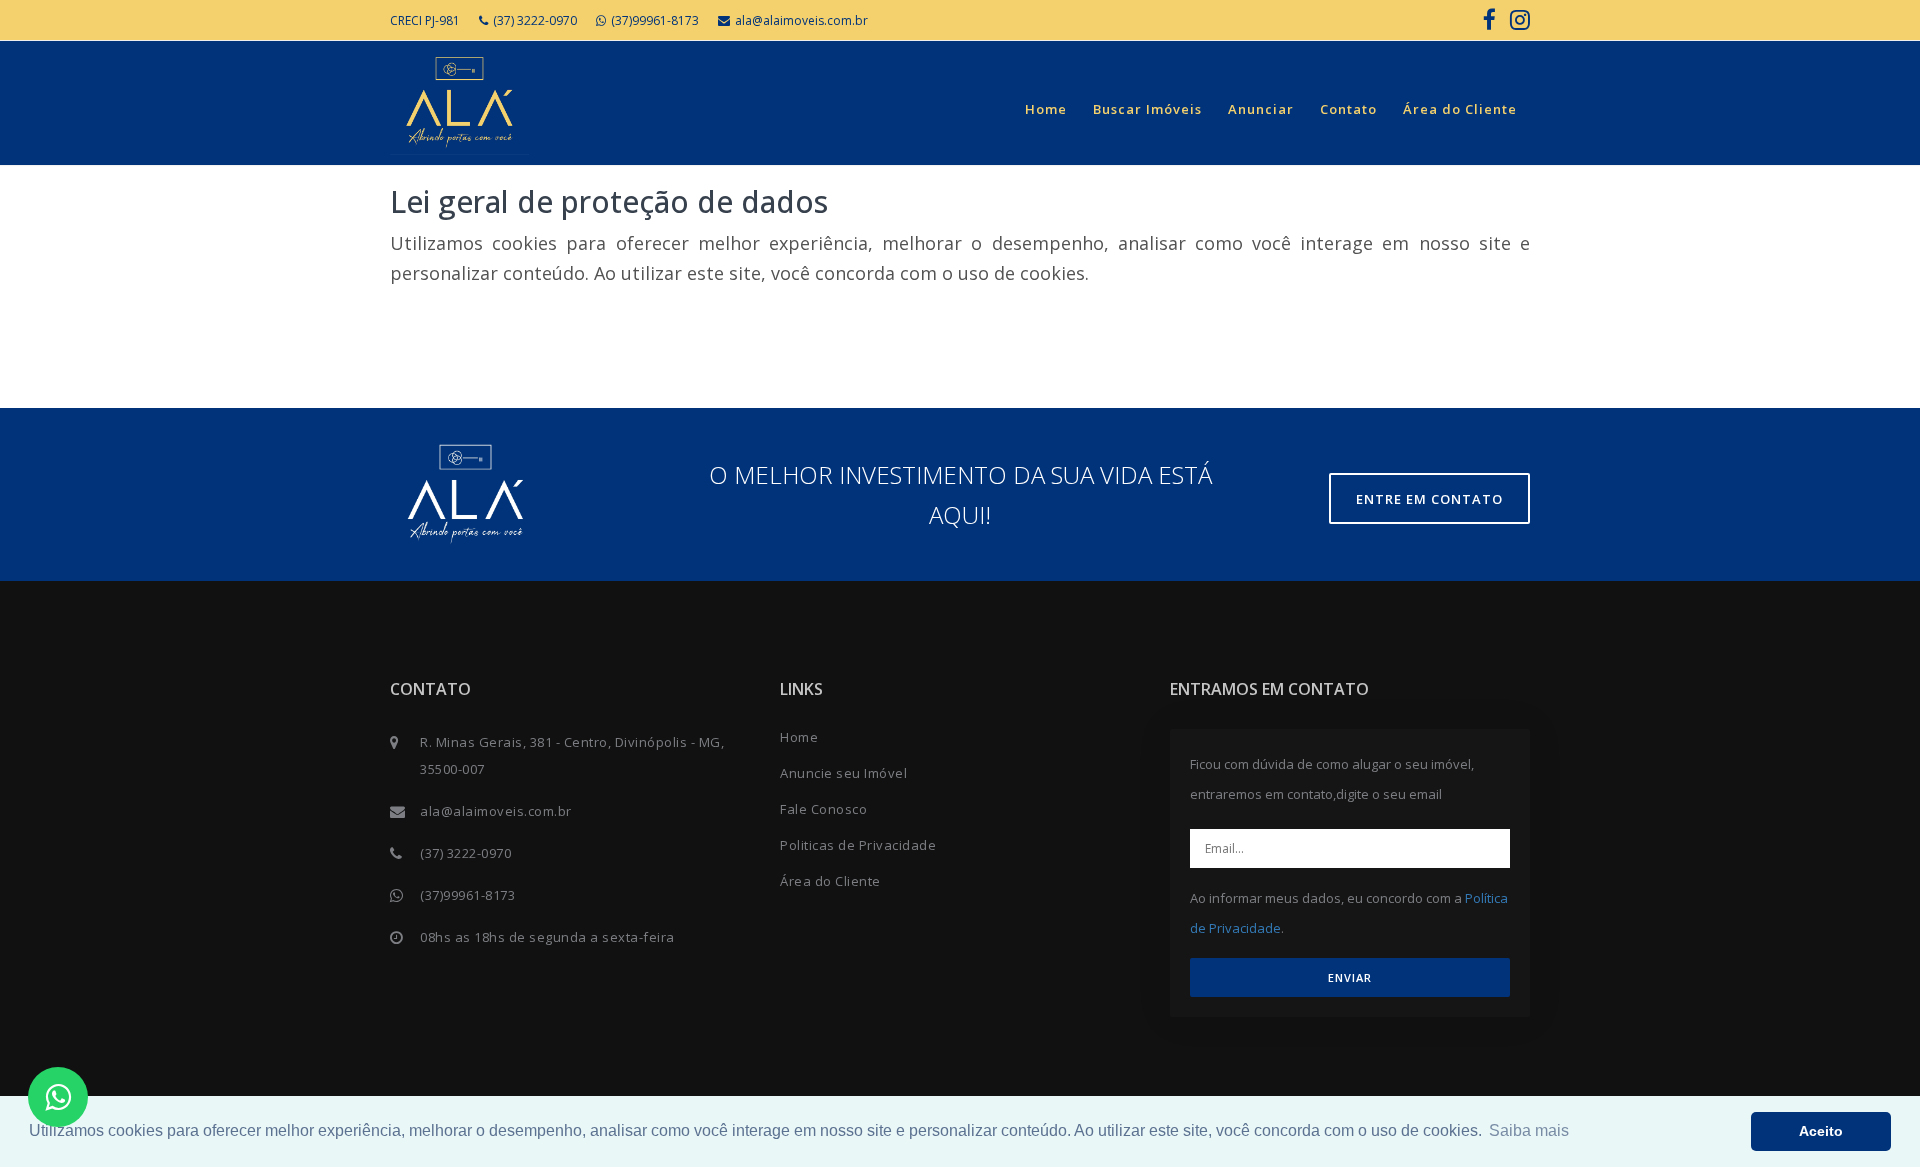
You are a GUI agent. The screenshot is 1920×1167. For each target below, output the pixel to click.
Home (1046, 109)
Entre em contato (1429, 499)
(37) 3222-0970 (535, 20)
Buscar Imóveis (1147, 109)
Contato (1348, 109)
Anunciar (1261, 109)
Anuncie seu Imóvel (843, 773)
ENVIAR (1350, 977)
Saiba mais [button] (1529, 1130)
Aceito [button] (1821, 1131)
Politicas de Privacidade (858, 845)
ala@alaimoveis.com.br (801, 20)
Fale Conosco (823, 809)
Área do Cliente (1460, 109)
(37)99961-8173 (655, 20)
